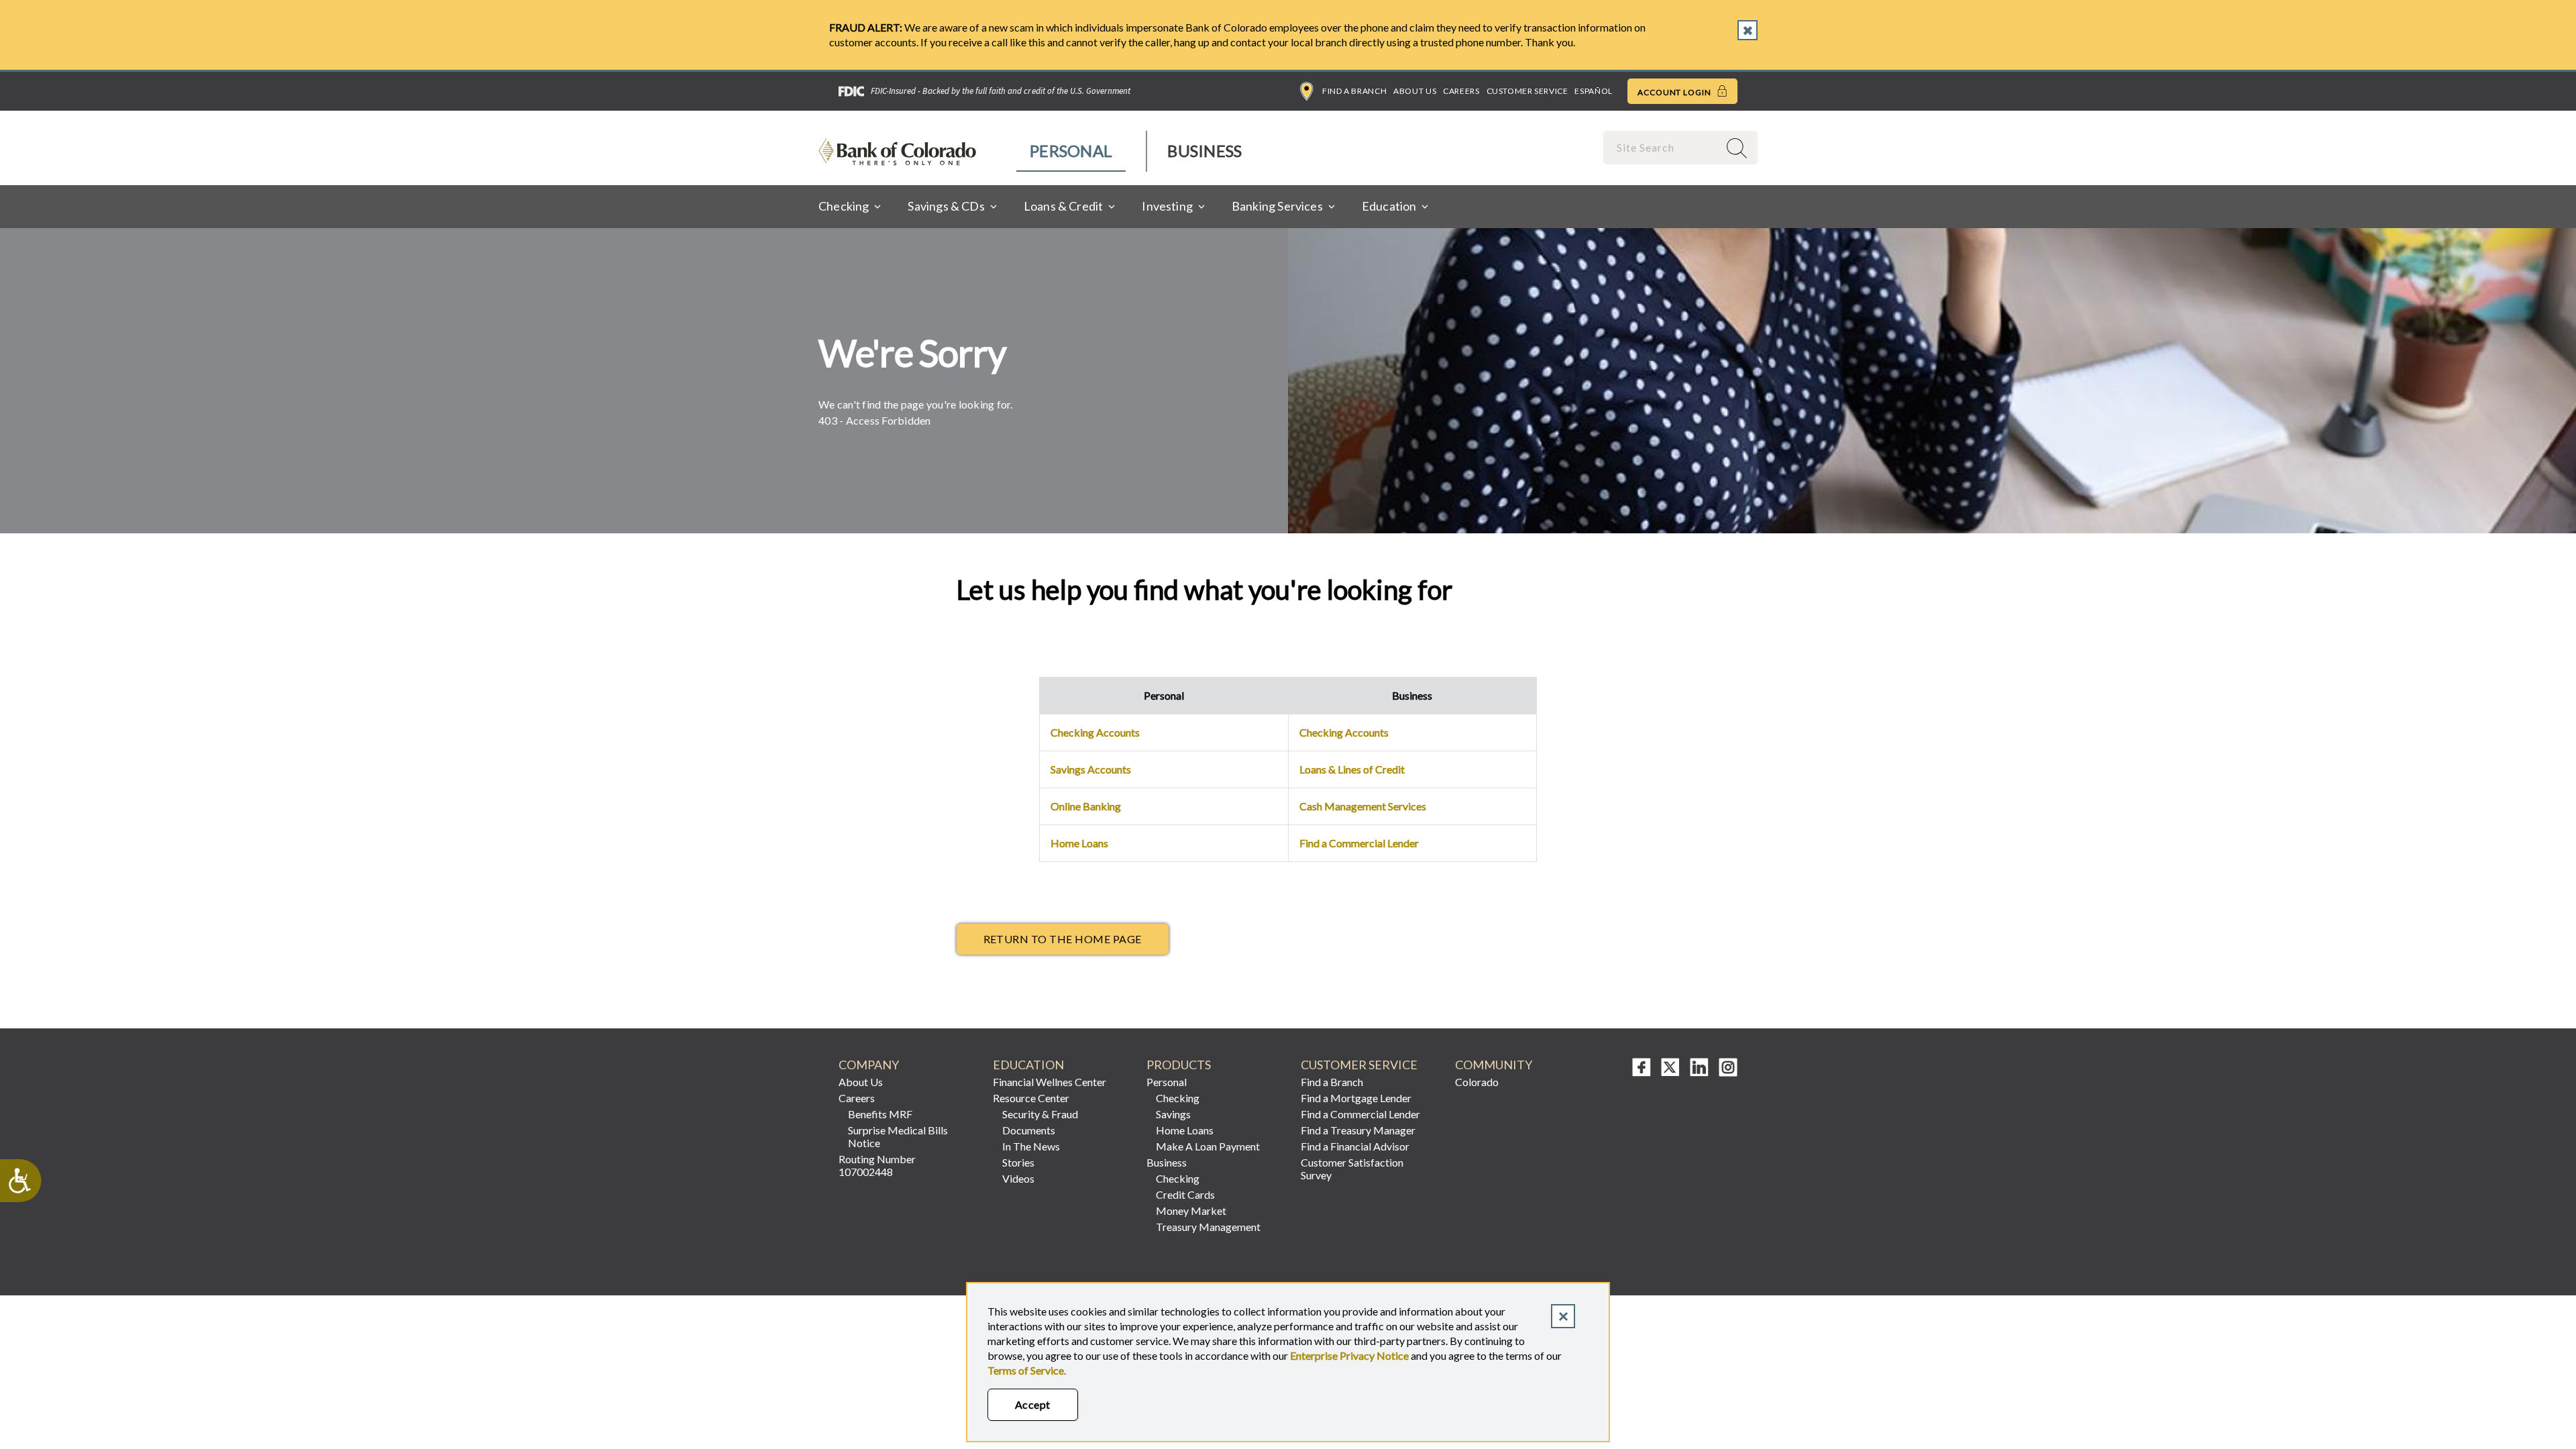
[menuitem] (1072, 151)
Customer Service (1527, 91)
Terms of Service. (1027, 1370)
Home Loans (1079, 843)
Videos (1018, 1178)
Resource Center (1031, 1098)
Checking (1178, 1098)
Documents (1029, 1130)
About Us (1415, 91)
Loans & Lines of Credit (1352, 769)
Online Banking (1086, 806)
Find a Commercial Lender (1359, 843)
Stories (1018, 1162)
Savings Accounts (1091, 769)
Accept (1033, 1404)
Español (1593, 91)
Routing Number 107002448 (877, 1165)
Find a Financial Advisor (1355, 1146)
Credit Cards (1185, 1194)
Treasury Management (1208, 1227)
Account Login (1675, 92)
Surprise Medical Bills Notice (898, 1136)
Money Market (1191, 1211)
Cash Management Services (1363, 806)
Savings (1173, 1114)
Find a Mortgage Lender (1356, 1098)
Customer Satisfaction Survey (1352, 1169)
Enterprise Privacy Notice (1349, 1355)
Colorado (1477, 1082)
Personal (1071, 151)
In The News (1031, 1146)
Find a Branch (1354, 91)
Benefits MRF (880, 1114)
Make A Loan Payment (1208, 1146)
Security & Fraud (1040, 1114)
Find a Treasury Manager (1358, 1130)
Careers (1461, 91)
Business (1204, 151)
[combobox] (1662, 147)
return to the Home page (1063, 939)
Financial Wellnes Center (1050, 1082)
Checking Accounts (1095, 732)
